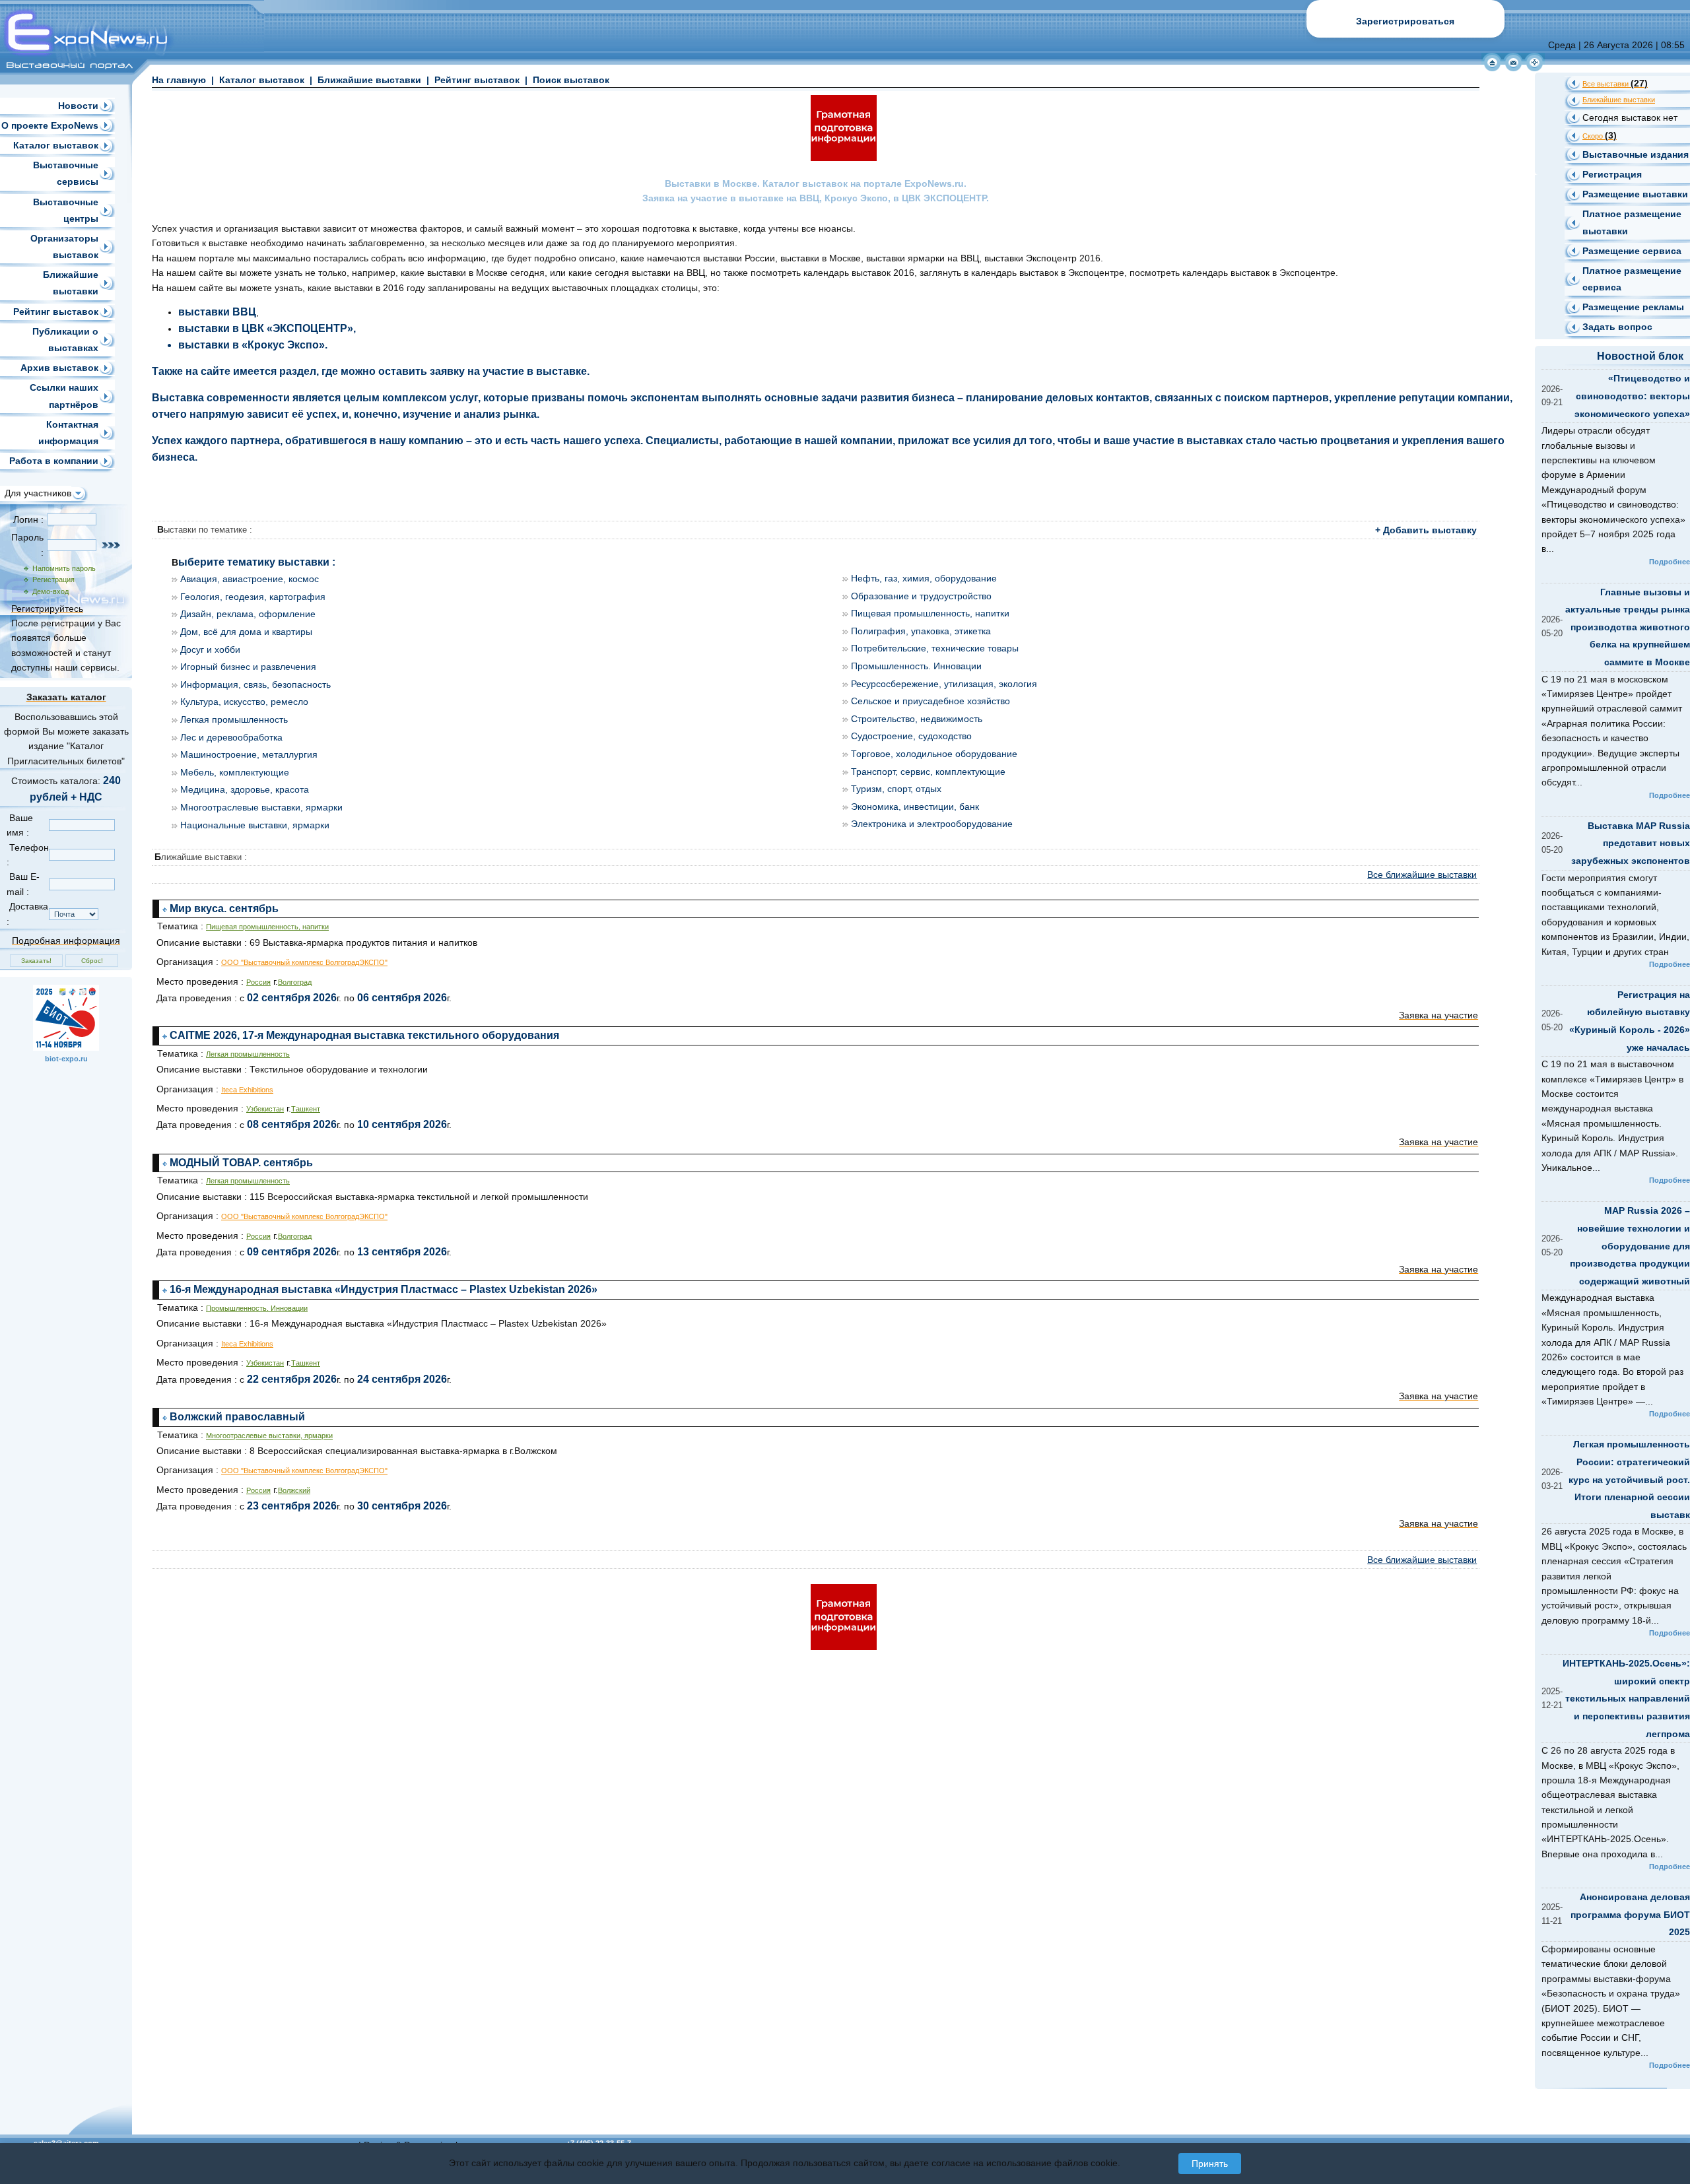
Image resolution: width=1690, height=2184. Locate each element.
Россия (258, 982)
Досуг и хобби (210, 649)
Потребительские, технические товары (935, 648)
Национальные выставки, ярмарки (255, 825)
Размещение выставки (1635, 194)
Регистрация (51, 579)
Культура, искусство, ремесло (244, 702)
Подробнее (1670, 562)
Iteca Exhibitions (247, 1090)
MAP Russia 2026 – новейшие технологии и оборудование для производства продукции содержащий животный (1630, 1245)
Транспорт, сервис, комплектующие (928, 772)
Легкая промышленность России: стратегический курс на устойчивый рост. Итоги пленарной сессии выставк (1629, 1479)
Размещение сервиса (1632, 251)
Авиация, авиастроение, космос (250, 579)
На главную (179, 80)
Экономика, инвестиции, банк (915, 807)
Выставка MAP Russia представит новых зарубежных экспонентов (1631, 843)
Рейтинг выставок (56, 312)
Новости (78, 106)
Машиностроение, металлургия (249, 754)
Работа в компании (54, 461)
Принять (1210, 2164)
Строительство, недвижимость (917, 719)
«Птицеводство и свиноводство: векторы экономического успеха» (1632, 396)
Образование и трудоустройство (921, 596)
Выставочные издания (1636, 154)
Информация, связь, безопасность (255, 684)
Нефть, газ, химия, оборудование (924, 578)
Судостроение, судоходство (911, 736)
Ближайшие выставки (369, 80)
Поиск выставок (571, 80)
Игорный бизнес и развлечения (248, 667)
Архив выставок (59, 368)
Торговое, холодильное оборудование (934, 754)
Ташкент (306, 1109)
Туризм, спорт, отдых (896, 789)
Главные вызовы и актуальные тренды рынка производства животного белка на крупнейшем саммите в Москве (1628, 627)
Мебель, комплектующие (235, 772)
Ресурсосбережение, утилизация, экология (944, 684)
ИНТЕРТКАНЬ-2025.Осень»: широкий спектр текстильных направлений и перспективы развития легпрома (1626, 1698)
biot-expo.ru (66, 1059)
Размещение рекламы (1633, 307)
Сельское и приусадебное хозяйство (930, 701)
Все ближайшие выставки (1422, 875)
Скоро (1600, 136)
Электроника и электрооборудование (932, 824)
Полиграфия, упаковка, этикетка (921, 631)
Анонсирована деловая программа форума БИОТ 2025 (1630, 1914)
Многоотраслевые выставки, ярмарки (261, 807)
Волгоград (295, 982)
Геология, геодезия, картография (253, 597)
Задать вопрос (1617, 327)
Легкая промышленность (234, 719)
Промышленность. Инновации (916, 666)
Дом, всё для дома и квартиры (246, 632)
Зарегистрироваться (1405, 21)
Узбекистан (265, 1109)
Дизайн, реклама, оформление (248, 614)
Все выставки (1615, 84)
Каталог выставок (56, 145)
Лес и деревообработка (231, 737)
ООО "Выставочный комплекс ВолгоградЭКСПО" (304, 962)
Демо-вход (49, 591)
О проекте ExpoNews (50, 125)
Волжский (294, 1490)
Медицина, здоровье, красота (245, 789)
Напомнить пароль (62, 568)
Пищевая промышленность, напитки (930, 613)
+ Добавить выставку (1426, 530)
